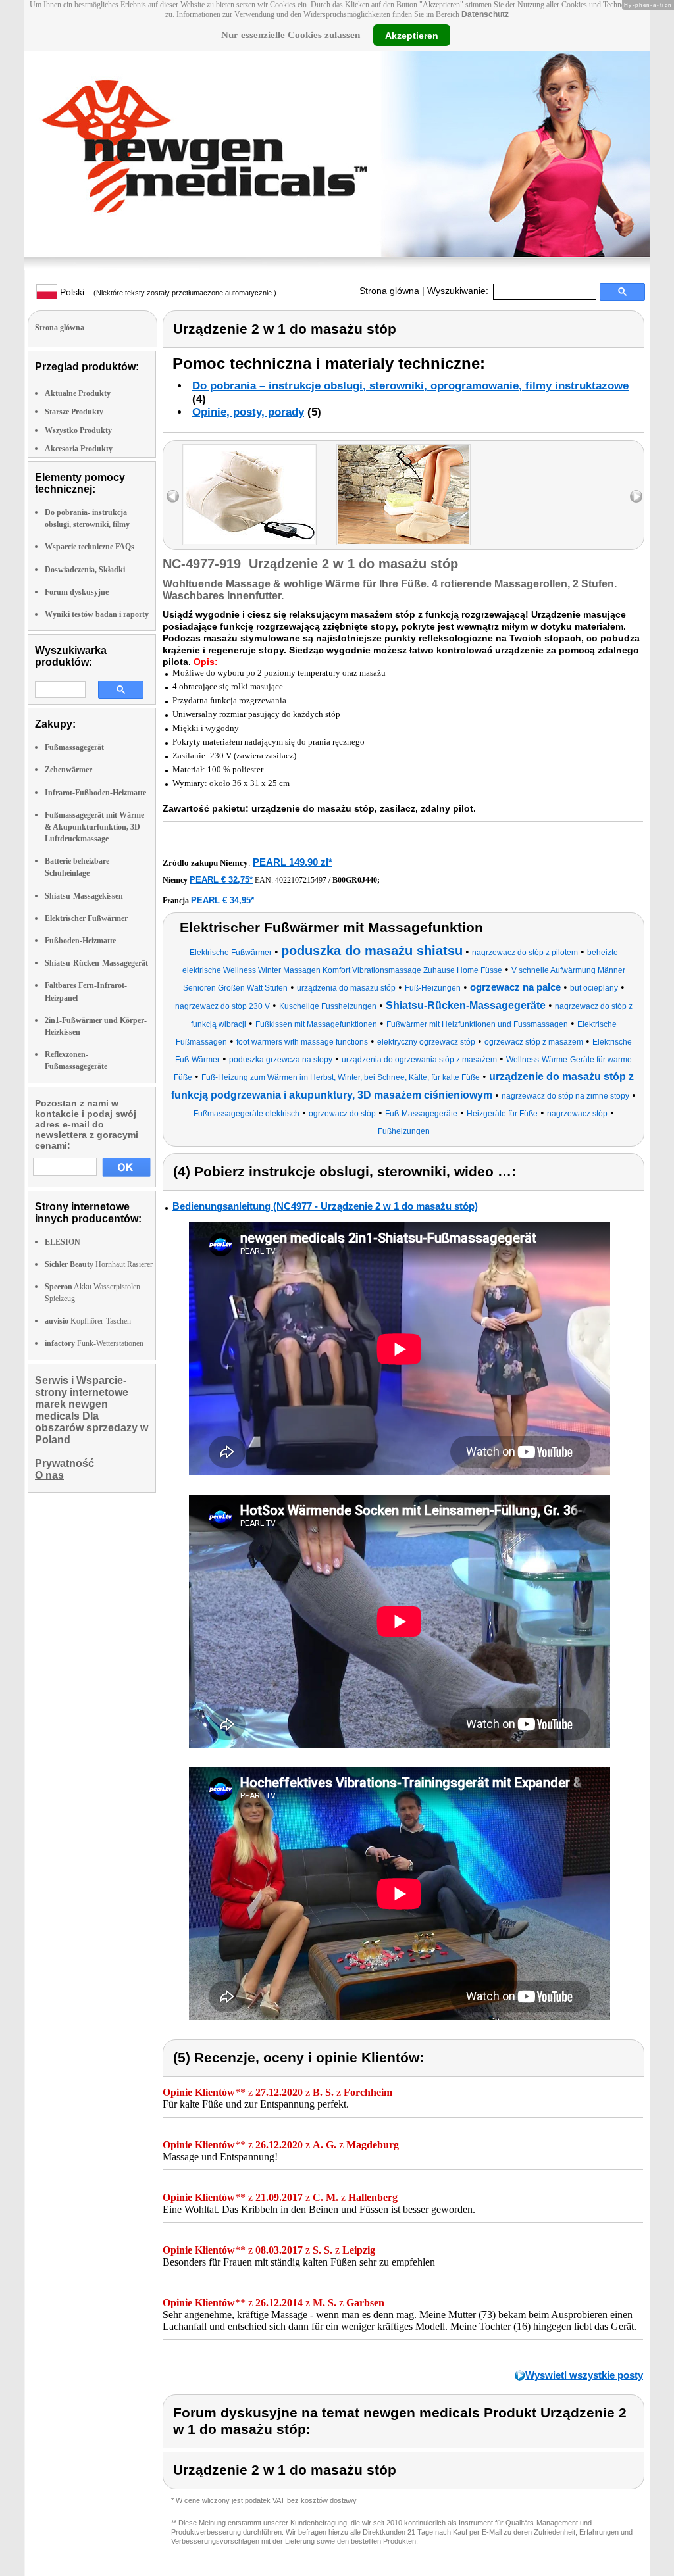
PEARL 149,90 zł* (293, 862)
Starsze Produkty (74, 412)
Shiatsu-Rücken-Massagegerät (96, 963)
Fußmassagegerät (74, 747)
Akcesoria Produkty (79, 449)
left (173, 496)
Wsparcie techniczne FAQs (90, 547)
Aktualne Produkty (78, 393)
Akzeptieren (412, 35)
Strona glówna (389, 291)
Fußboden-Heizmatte (80, 941)
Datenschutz (485, 14)
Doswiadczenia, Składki (85, 570)
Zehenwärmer (68, 770)
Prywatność (65, 1463)
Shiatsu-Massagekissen (84, 896)
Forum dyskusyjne (77, 592)
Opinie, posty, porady (248, 412)
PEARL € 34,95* (222, 900)
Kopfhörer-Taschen (88, 1321)
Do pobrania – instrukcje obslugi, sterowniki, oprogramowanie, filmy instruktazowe (410, 386)
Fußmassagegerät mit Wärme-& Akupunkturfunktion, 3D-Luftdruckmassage (96, 827)
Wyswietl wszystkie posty (584, 2375)
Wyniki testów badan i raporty (97, 614)
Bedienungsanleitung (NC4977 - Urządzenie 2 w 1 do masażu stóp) (325, 1206)
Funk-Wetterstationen (94, 1343)
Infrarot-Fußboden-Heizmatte (95, 793)
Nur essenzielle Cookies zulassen (291, 35)
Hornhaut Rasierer (99, 1264)
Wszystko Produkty (78, 430)
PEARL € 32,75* (221, 880)
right (636, 496)
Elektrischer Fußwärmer (86, 918)
